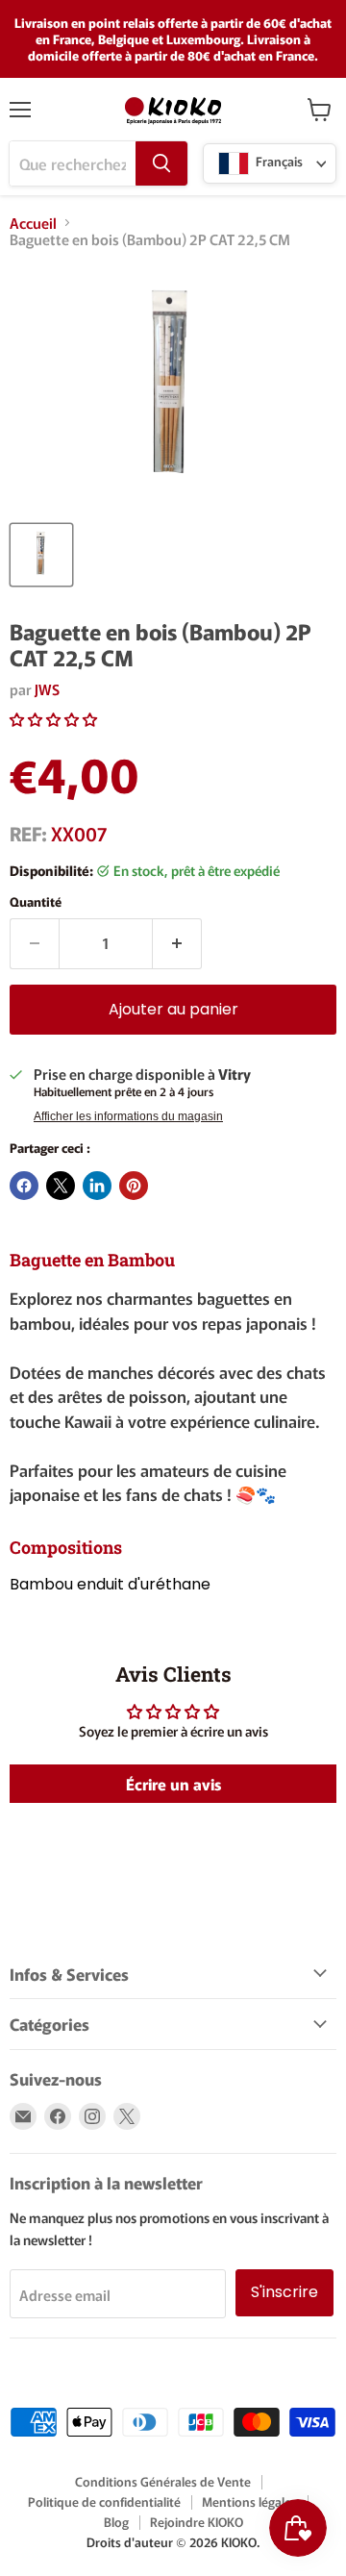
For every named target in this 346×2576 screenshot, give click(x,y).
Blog (116, 2522)
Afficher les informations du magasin (128, 1116)
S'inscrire (284, 2292)
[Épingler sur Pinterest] (134, 1186)
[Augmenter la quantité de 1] (177, 943)
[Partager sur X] (61, 1186)
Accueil (33, 223)
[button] (53, 719)
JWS (47, 689)
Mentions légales (249, 2501)
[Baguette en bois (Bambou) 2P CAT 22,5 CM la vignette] (41, 555)
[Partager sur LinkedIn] (97, 1186)
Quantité (36, 901)
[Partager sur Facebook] (24, 1186)
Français (278, 162)
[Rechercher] (161, 163)
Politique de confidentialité (104, 2501)
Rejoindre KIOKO (197, 2522)
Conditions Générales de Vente (163, 2481)
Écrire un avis (173, 1784)
